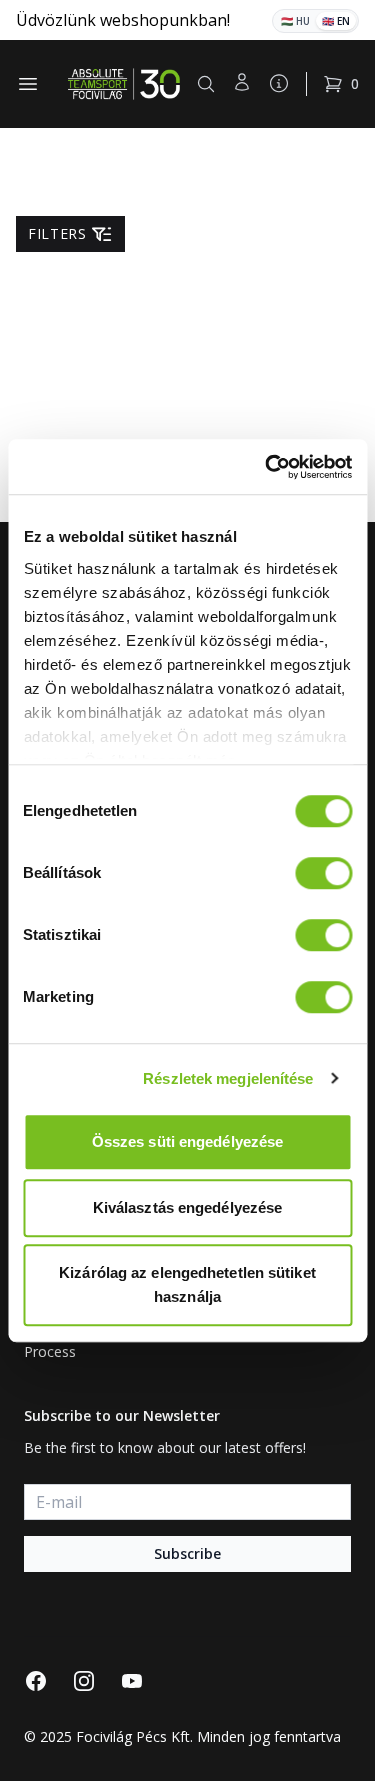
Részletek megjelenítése (228, 1078)
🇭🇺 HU (295, 21)
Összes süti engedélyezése (188, 1141)
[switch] (323, 873)
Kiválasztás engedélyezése (188, 1207)
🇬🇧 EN (336, 21)
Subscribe (187, 1553)
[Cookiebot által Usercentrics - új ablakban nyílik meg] (267, 467)
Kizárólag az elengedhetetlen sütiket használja (187, 1284)
